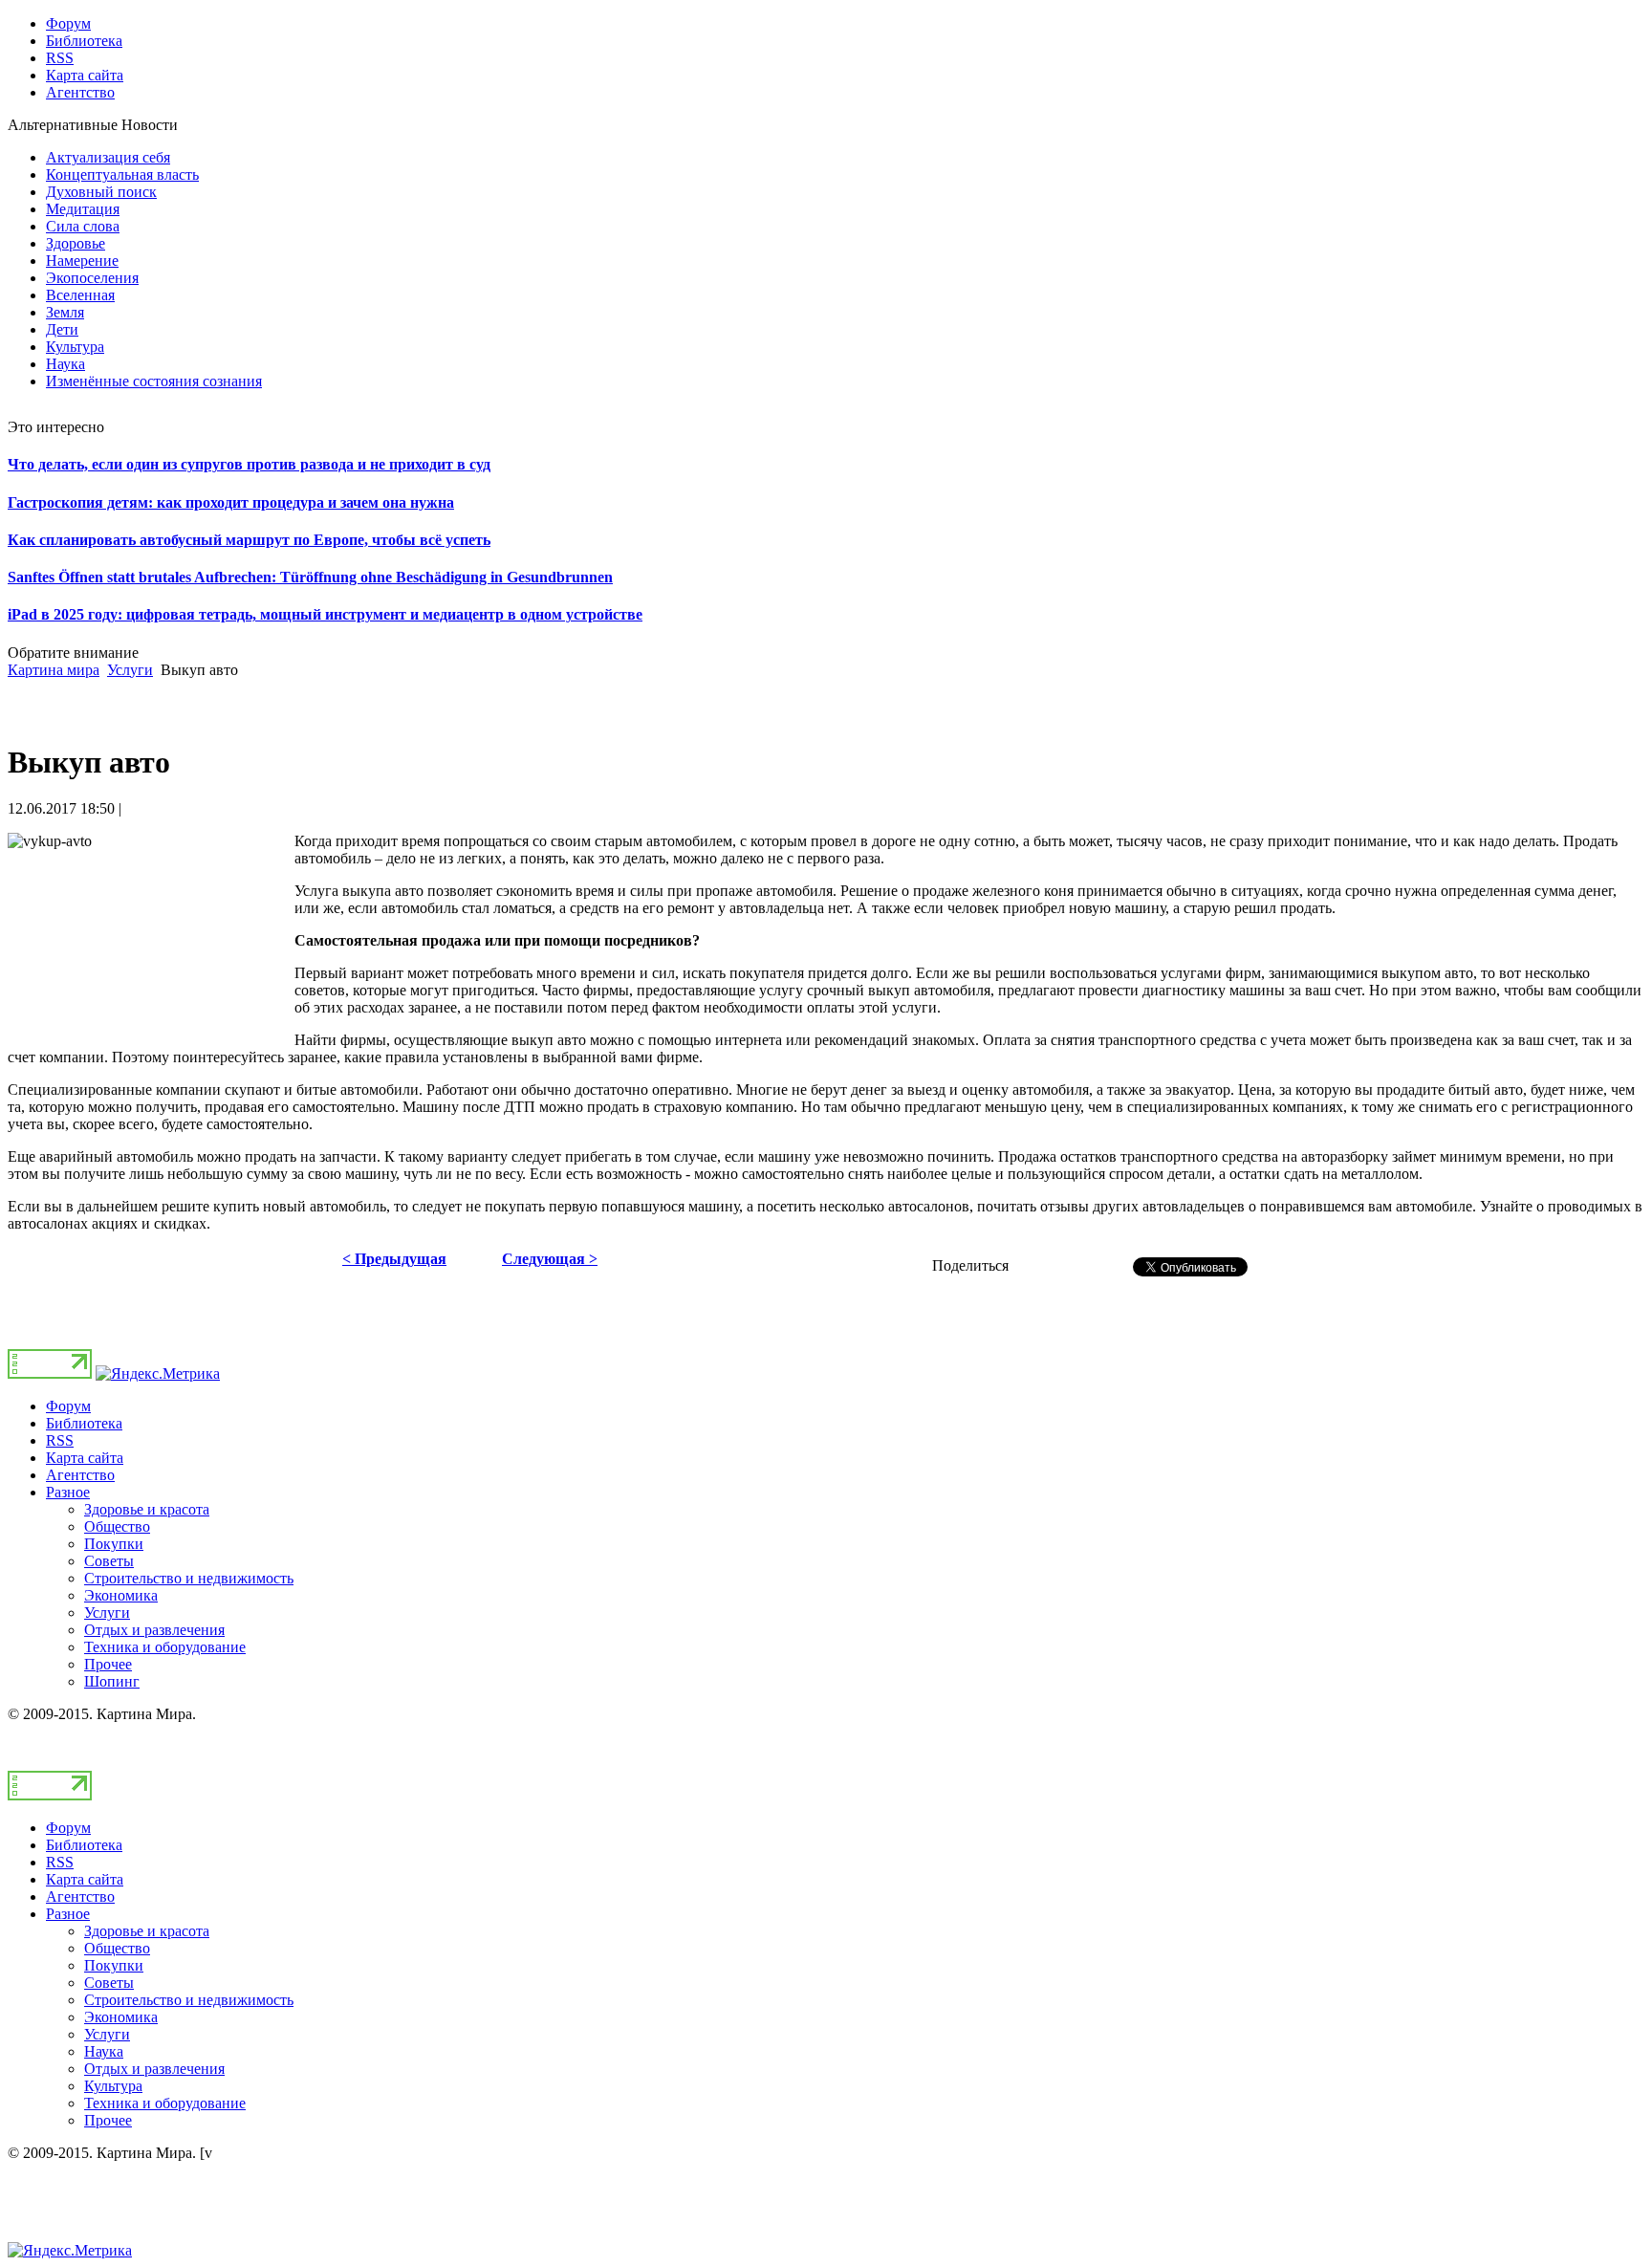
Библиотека (84, 1423)
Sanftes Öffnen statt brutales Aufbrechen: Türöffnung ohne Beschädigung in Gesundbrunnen (310, 577)
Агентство (80, 1475)
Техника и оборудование (165, 1647)
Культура (113, 2086)
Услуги (130, 670)
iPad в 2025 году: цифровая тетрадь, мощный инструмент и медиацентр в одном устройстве (325, 614)
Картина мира (54, 670)
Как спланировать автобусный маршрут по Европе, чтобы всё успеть (249, 540)
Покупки (114, 1544)
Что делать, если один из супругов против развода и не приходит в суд (249, 464)
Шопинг (112, 1681)
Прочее (108, 1664)
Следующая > (550, 1259)
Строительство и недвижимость (189, 1578)
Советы (109, 1561)
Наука (104, 2051)
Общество (117, 1526)
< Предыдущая (394, 1259)
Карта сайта (85, 1458)
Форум (68, 1406)
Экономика (121, 1595)
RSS (60, 1440)
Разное (68, 1492)
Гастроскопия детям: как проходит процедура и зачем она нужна (231, 502)
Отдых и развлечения (154, 1630)
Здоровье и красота (147, 1509)
